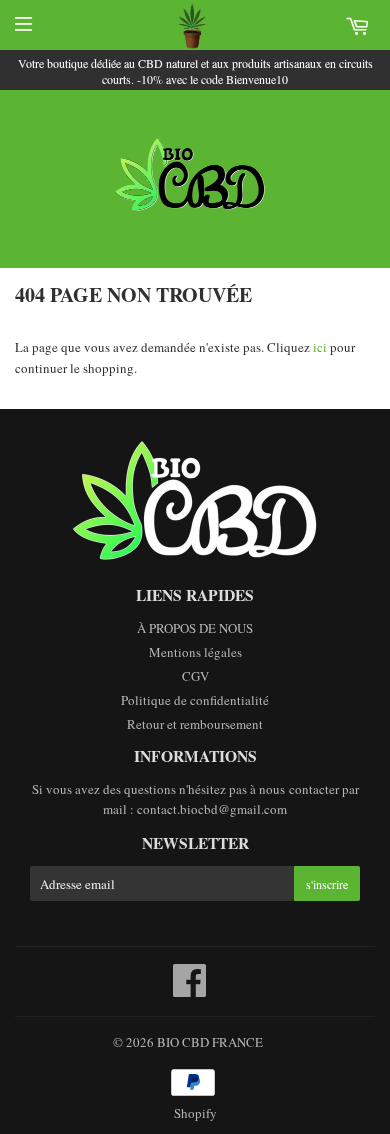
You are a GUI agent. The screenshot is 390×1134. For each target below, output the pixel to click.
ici (320, 347)
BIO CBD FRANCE (210, 1042)
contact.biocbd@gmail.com (212, 809)
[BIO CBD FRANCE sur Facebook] (190, 990)
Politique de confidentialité (195, 700)
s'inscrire (327, 884)
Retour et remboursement (195, 724)
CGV (195, 676)
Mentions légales (195, 652)
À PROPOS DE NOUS (195, 628)
